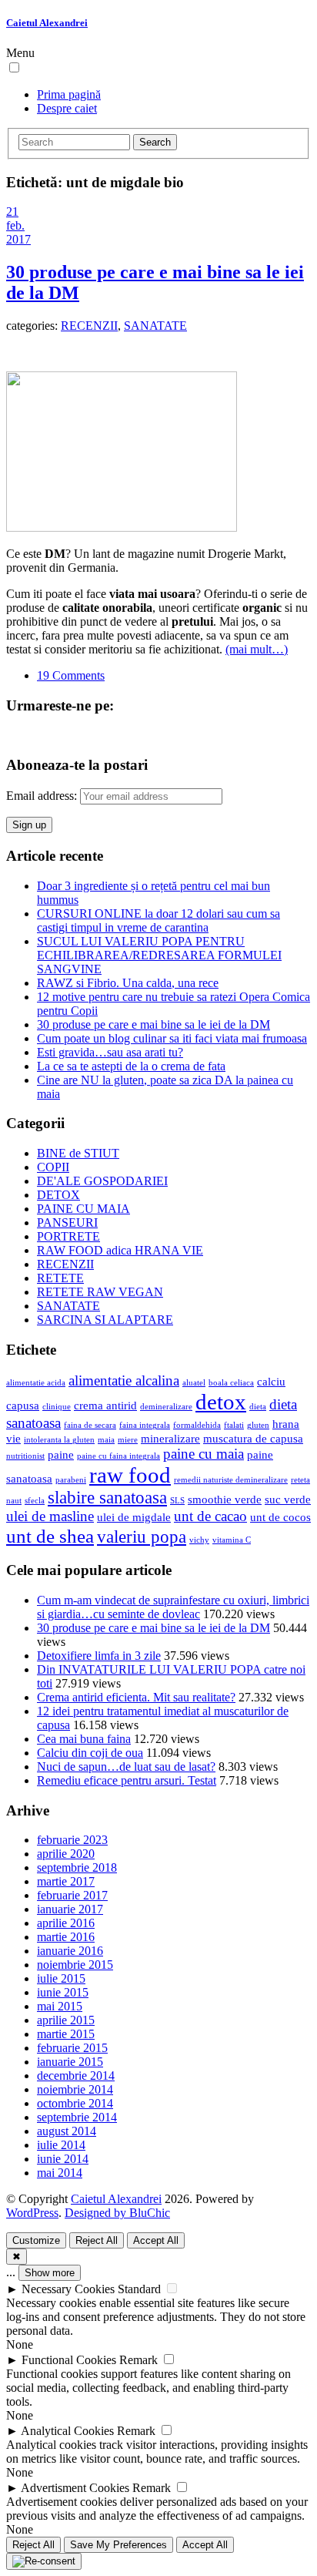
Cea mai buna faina (84, 1739)
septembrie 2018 (77, 1867)
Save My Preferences (118, 2545)
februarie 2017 (72, 1895)
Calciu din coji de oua (90, 1753)
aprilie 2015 (66, 2020)
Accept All (156, 2240)
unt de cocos (280, 1517)
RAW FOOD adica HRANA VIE (120, 1250)
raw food (130, 1475)
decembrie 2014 (76, 2076)
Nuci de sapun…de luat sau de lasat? (126, 1767)
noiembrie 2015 (75, 1965)
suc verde (288, 1499)
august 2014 (67, 2131)
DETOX (58, 1195)
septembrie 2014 (77, 2117)
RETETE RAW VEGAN (100, 1292)
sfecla (35, 1501)
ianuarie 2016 (70, 1951)
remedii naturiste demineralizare (231, 1480)
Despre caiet (67, 108)
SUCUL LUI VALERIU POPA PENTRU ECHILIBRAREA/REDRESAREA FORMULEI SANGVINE (159, 955)
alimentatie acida (36, 1383)
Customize (36, 2240)
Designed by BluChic (117, 2213)
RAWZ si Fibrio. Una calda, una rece (128, 983)
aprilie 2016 (66, 1923)
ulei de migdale (134, 1517)
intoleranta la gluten (59, 1440)
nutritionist (25, 1456)
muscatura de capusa (253, 1438)
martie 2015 (66, 2034)
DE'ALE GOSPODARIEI (102, 1181)
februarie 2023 (72, 1840)
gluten (258, 1425)
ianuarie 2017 (70, 1909)
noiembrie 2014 (75, 2089)
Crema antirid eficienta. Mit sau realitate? (136, 1697)
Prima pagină (69, 94)
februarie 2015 (72, 2048)
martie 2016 (66, 1937)
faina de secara (90, 1425)
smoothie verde (225, 1499)
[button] (14, 67)
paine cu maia (204, 1454)
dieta (258, 1407)
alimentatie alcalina (124, 1380)
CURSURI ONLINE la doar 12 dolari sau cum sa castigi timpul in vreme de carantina (158, 920)
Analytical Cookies (67, 2431)
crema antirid (105, 1405)
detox (221, 1402)
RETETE (60, 1278)
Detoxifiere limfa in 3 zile (99, 1656)
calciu (271, 1381)
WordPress (32, 2213)
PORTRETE (68, 1236)
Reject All (97, 2240)
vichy (199, 1540)
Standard (139, 2289)
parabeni (71, 1480)
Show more (50, 2273)
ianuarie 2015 (70, 2062)
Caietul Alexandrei (47, 23)
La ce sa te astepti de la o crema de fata (131, 1066)
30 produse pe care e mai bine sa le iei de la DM (153, 1024)
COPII (53, 1167)
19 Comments (71, 675)
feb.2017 (18, 232)
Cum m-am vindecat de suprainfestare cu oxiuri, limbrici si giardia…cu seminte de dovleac (173, 1607)
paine (61, 1454)
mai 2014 (60, 2173)
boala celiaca (231, 1383)
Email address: (43, 796)
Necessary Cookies (68, 2289)
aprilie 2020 (66, 1854)
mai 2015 (60, 2006)
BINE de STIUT (78, 1153)
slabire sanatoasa (107, 1498)
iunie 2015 (63, 1992)
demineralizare (166, 1407)
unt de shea (50, 1536)
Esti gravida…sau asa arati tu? (110, 1052)
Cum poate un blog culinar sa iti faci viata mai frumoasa (172, 1038)
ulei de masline (50, 1516)
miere (128, 1440)
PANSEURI (67, 1223)
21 (12, 212)
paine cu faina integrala (118, 1456)
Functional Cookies (69, 2360)
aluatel (194, 1383)
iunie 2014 (63, 2159)
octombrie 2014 (75, 2103)
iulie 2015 (61, 1978)
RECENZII (89, 326)
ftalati (234, 1425)
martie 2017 (66, 1881)
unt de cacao (210, 1516)
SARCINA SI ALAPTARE (105, 1320)
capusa (23, 1405)
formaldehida (197, 1425)
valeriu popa (142, 1537)
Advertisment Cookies (75, 2488)
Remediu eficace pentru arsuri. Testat (127, 1780)
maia (106, 1440)
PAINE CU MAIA (83, 1209)
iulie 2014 (61, 2145)
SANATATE (155, 326)
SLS (177, 1501)
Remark (138, 2360)
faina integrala (145, 1425)
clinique (57, 1407)
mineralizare (170, 1438)
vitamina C (232, 1540)
